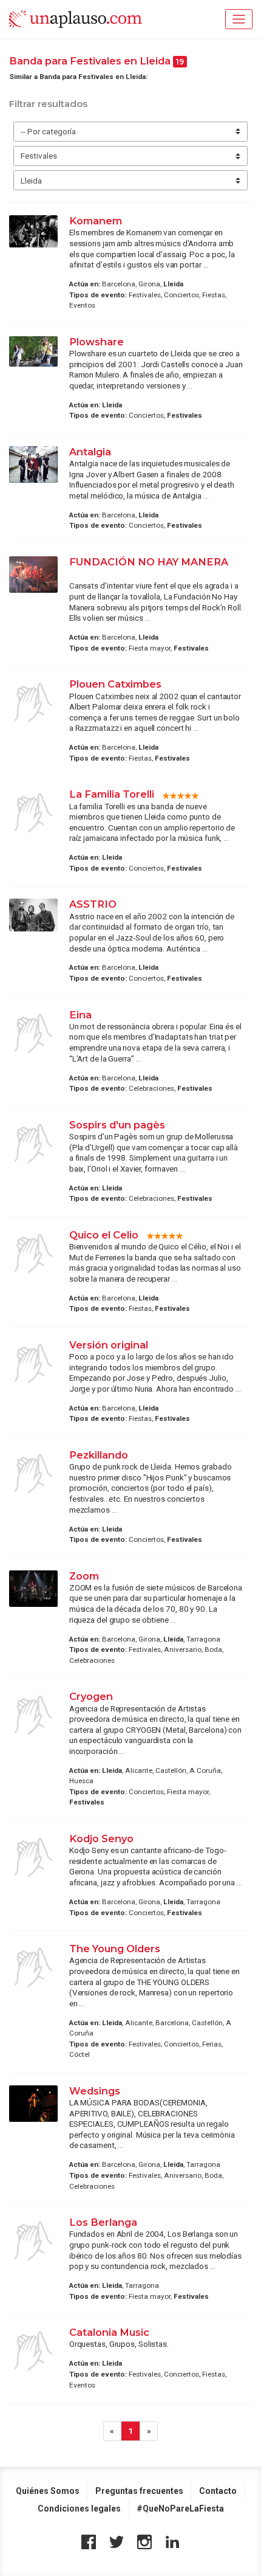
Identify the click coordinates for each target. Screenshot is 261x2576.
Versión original (109, 1345)
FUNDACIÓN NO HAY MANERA (149, 562)
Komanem (96, 221)
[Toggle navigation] (239, 19)
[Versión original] (33, 1364)
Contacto (218, 2491)
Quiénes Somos (48, 2491)
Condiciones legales (79, 2509)
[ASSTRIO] (33, 915)
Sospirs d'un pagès (117, 1125)
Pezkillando (99, 1455)
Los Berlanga (103, 2222)
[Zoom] (33, 1589)
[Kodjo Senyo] (33, 1857)
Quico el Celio (104, 1235)
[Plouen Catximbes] (33, 703)
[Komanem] (33, 231)
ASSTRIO (93, 904)
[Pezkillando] (33, 1474)
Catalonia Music (109, 2332)
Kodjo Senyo (101, 1839)
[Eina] (33, 1034)
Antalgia (90, 452)
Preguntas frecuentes (139, 2491)
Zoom (84, 1576)
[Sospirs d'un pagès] (33, 1144)
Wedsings (95, 2091)
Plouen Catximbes (115, 684)
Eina (80, 1015)
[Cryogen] (33, 1715)
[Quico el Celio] (33, 1254)
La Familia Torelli (112, 794)
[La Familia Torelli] (33, 813)
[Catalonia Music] (33, 2351)
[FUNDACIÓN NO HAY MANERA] (33, 575)
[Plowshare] (33, 351)
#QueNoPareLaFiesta (180, 2509)
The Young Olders (115, 1949)
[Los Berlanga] (33, 2241)
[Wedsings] (33, 2104)
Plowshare (97, 342)
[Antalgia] (33, 465)
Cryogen (91, 1696)
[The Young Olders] (33, 1967)
